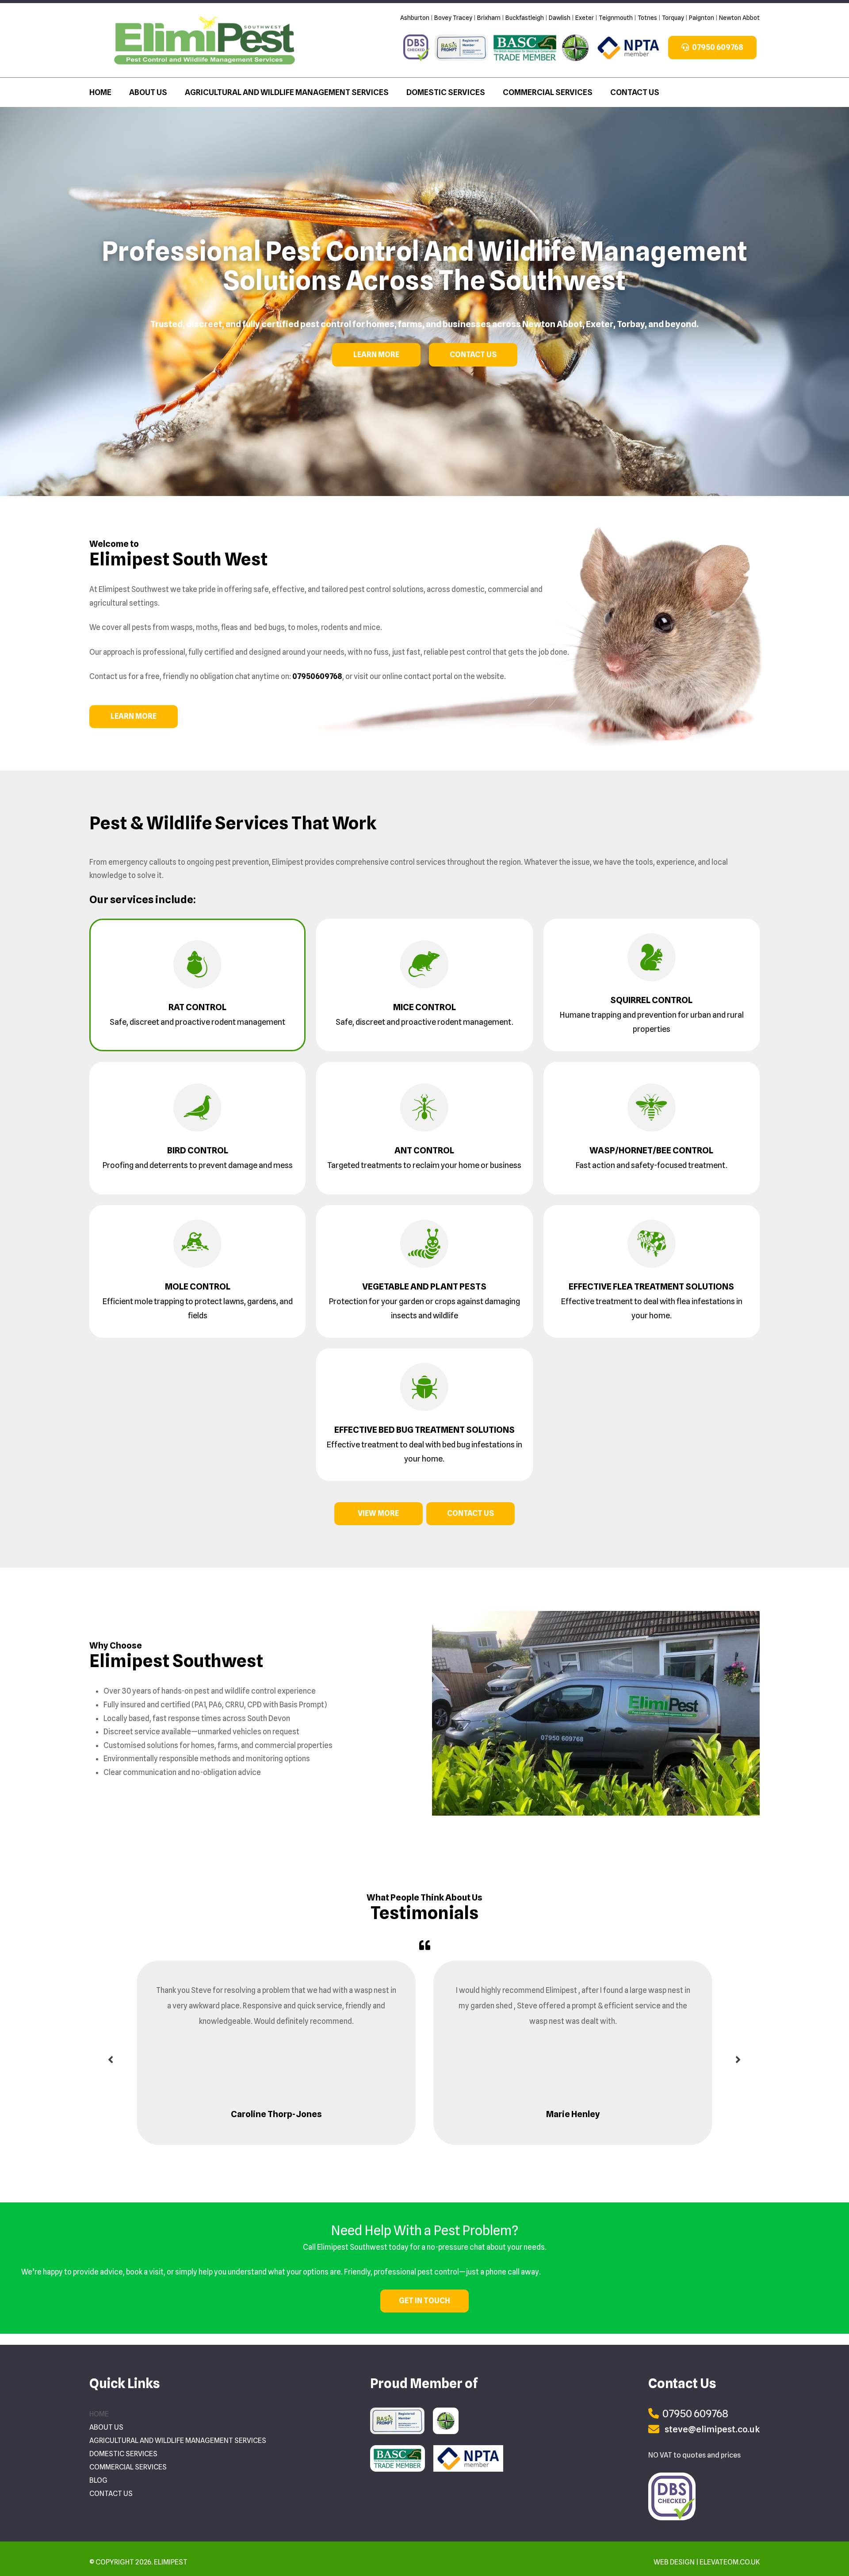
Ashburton (415, 18)
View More (378, 1513)
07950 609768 (717, 47)
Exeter (585, 18)
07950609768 (317, 676)
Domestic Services (446, 92)
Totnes (647, 18)
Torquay (673, 18)
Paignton (702, 18)
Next (738, 2061)
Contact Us (635, 92)
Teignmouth (616, 18)
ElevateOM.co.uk (730, 2562)
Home (100, 92)
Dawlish (560, 18)
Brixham (489, 18)
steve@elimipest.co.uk (712, 2429)
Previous (111, 2061)
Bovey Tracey (453, 18)
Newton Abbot (739, 18)
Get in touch (424, 2301)
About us (148, 92)
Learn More (376, 355)
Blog (98, 2480)
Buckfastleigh (525, 18)
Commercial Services (548, 92)
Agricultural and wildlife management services (287, 92)
